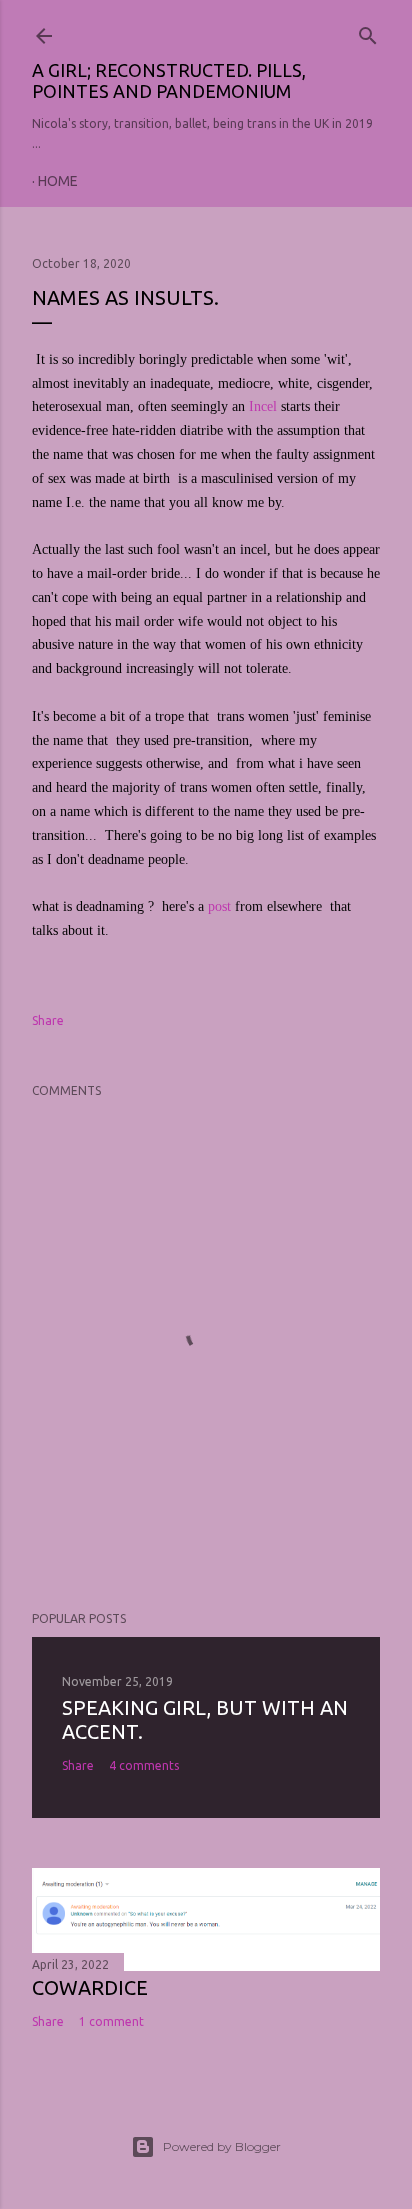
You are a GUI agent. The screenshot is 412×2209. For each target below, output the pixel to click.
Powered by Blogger (222, 2146)
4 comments (144, 1765)
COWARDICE (90, 1987)
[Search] (368, 31)
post (219, 906)
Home (58, 181)
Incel (263, 406)
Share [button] (48, 1020)
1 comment (111, 2021)
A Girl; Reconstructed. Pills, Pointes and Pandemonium (169, 80)
